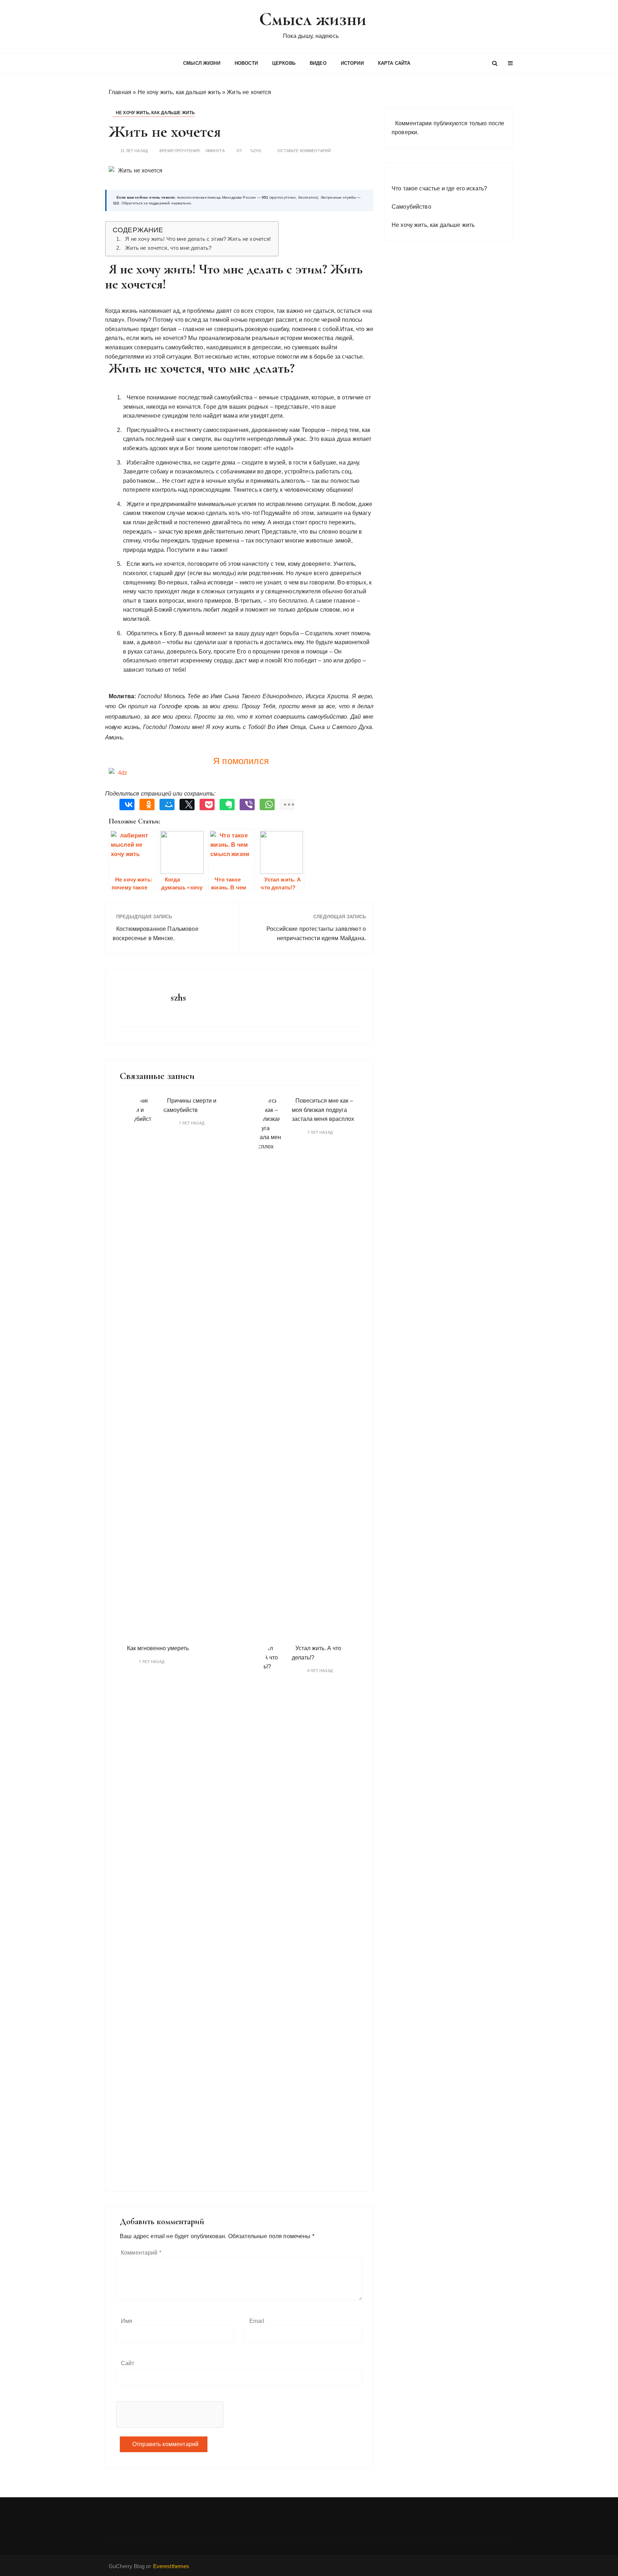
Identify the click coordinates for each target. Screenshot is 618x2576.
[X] (185, 805)
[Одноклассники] (145, 805)
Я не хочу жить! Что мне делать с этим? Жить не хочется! (198, 239)
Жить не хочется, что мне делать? (168, 248)
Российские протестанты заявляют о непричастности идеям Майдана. (316, 934)
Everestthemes (171, 2566)
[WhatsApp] (265, 805)
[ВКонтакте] (125, 805)
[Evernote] (225, 805)
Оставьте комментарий (304, 151)
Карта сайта (394, 63)
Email (257, 2321)
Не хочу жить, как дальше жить (179, 92)
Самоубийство (411, 207)
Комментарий (141, 2253)
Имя (127, 2321)
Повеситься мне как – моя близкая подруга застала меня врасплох (323, 1110)
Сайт (128, 2363)
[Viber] (245, 805)
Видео (318, 63)
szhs (256, 151)
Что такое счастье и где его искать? (439, 188)
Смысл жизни (313, 19)
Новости (246, 63)
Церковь (284, 63)
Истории (352, 63)
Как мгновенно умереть (158, 1648)
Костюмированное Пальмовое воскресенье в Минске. (156, 934)
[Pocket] (205, 805)
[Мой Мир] (165, 805)
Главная (120, 92)
